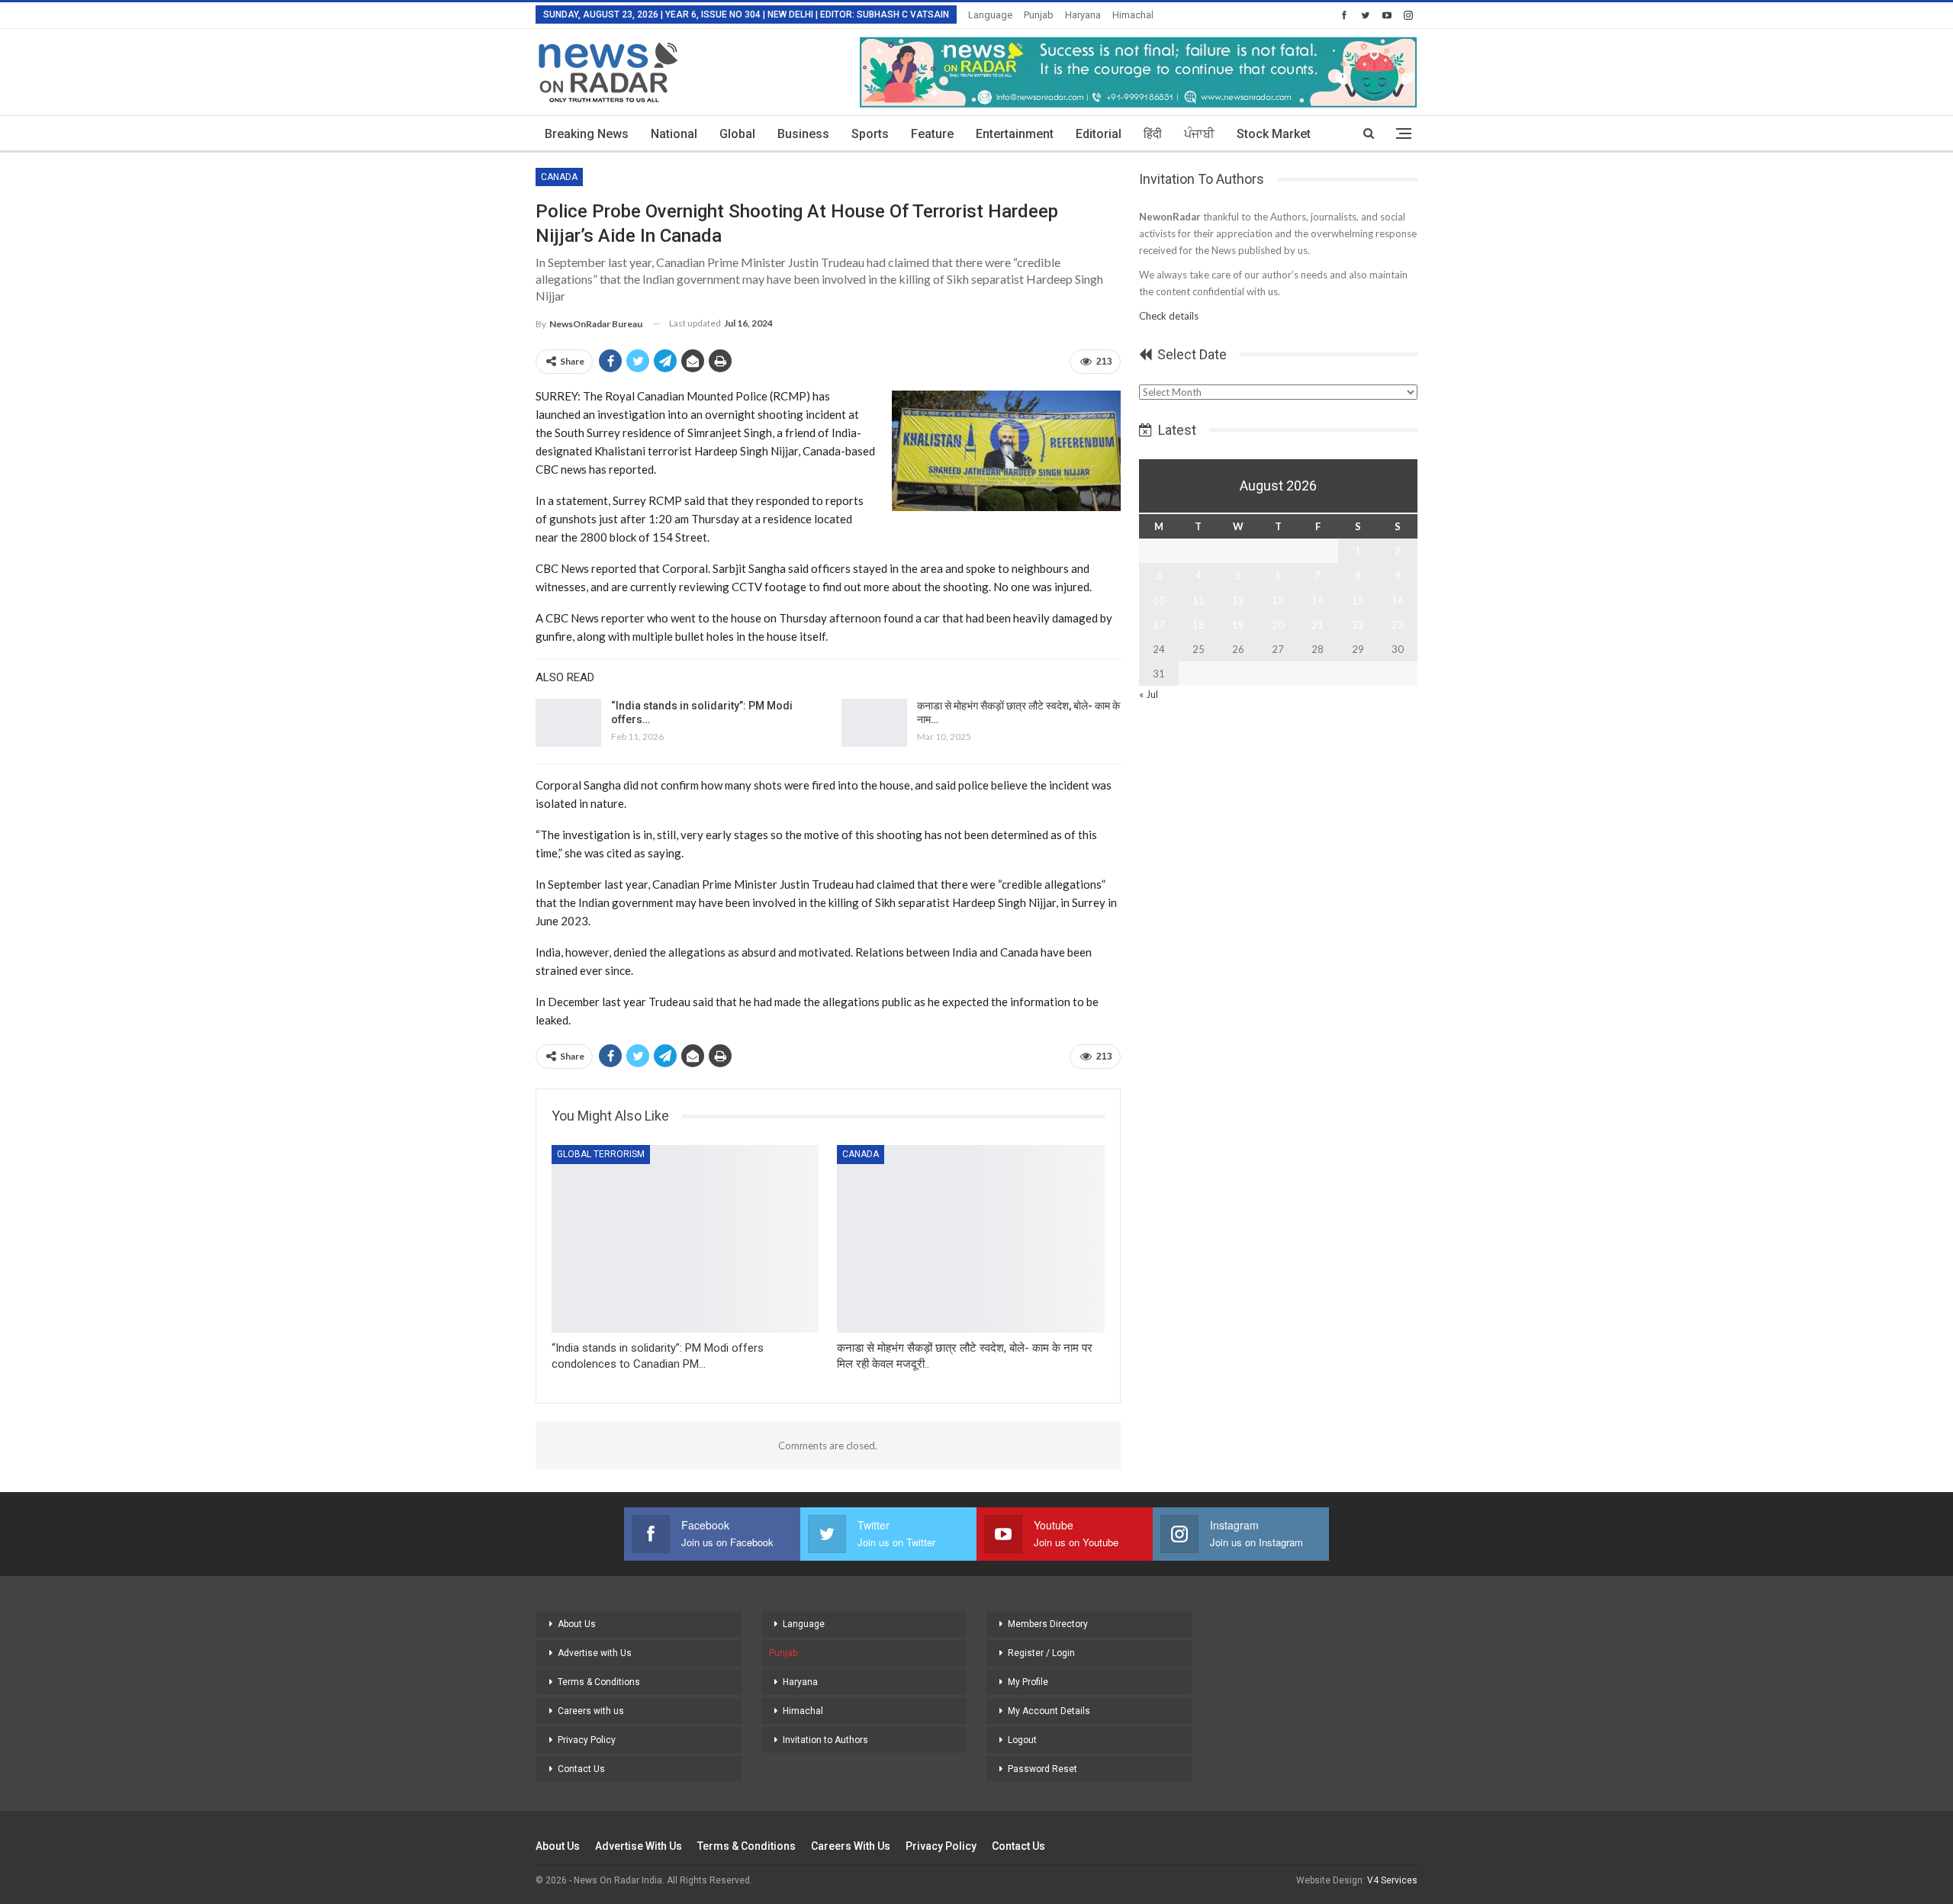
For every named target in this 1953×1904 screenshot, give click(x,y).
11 (1199, 600)
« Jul (1149, 694)
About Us (577, 1624)
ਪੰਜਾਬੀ (1199, 134)
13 (1278, 600)
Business (803, 134)
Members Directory (1048, 1624)
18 (1199, 625)
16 (1398, 600)
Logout (1022, 1740)
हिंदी (1153, 134)
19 (1238, 625)
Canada (559, 177)
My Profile (1028, 1682)
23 (1398, 625)
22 (1358, 625)
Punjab (1039, 15)
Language (990, 15)
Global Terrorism (601, 1154)
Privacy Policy (587, 1740)
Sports (870, 134)
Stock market (1274, 134)
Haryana (1083, 15)
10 (1159, 600)
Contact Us (581, 1769)
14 (1318, 600)
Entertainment (1015, 134)
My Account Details (1049, 1711)
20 (1278, 625)
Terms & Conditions (599, 1682)
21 (1318, 625)
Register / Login (1041, 1653)
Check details (1169, 316)
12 (1238, 600)
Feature (932, 134)
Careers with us (591, 1711)
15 (1358, 600)
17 (1159, 625)
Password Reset (1042, 1769)
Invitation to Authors (825, 1740)
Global (737, 134)
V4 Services (1392, 1880)
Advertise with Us (595, 1653)
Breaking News (587, 134)
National (674, 134)
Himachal (1133, 15)
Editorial (1099, 134)
